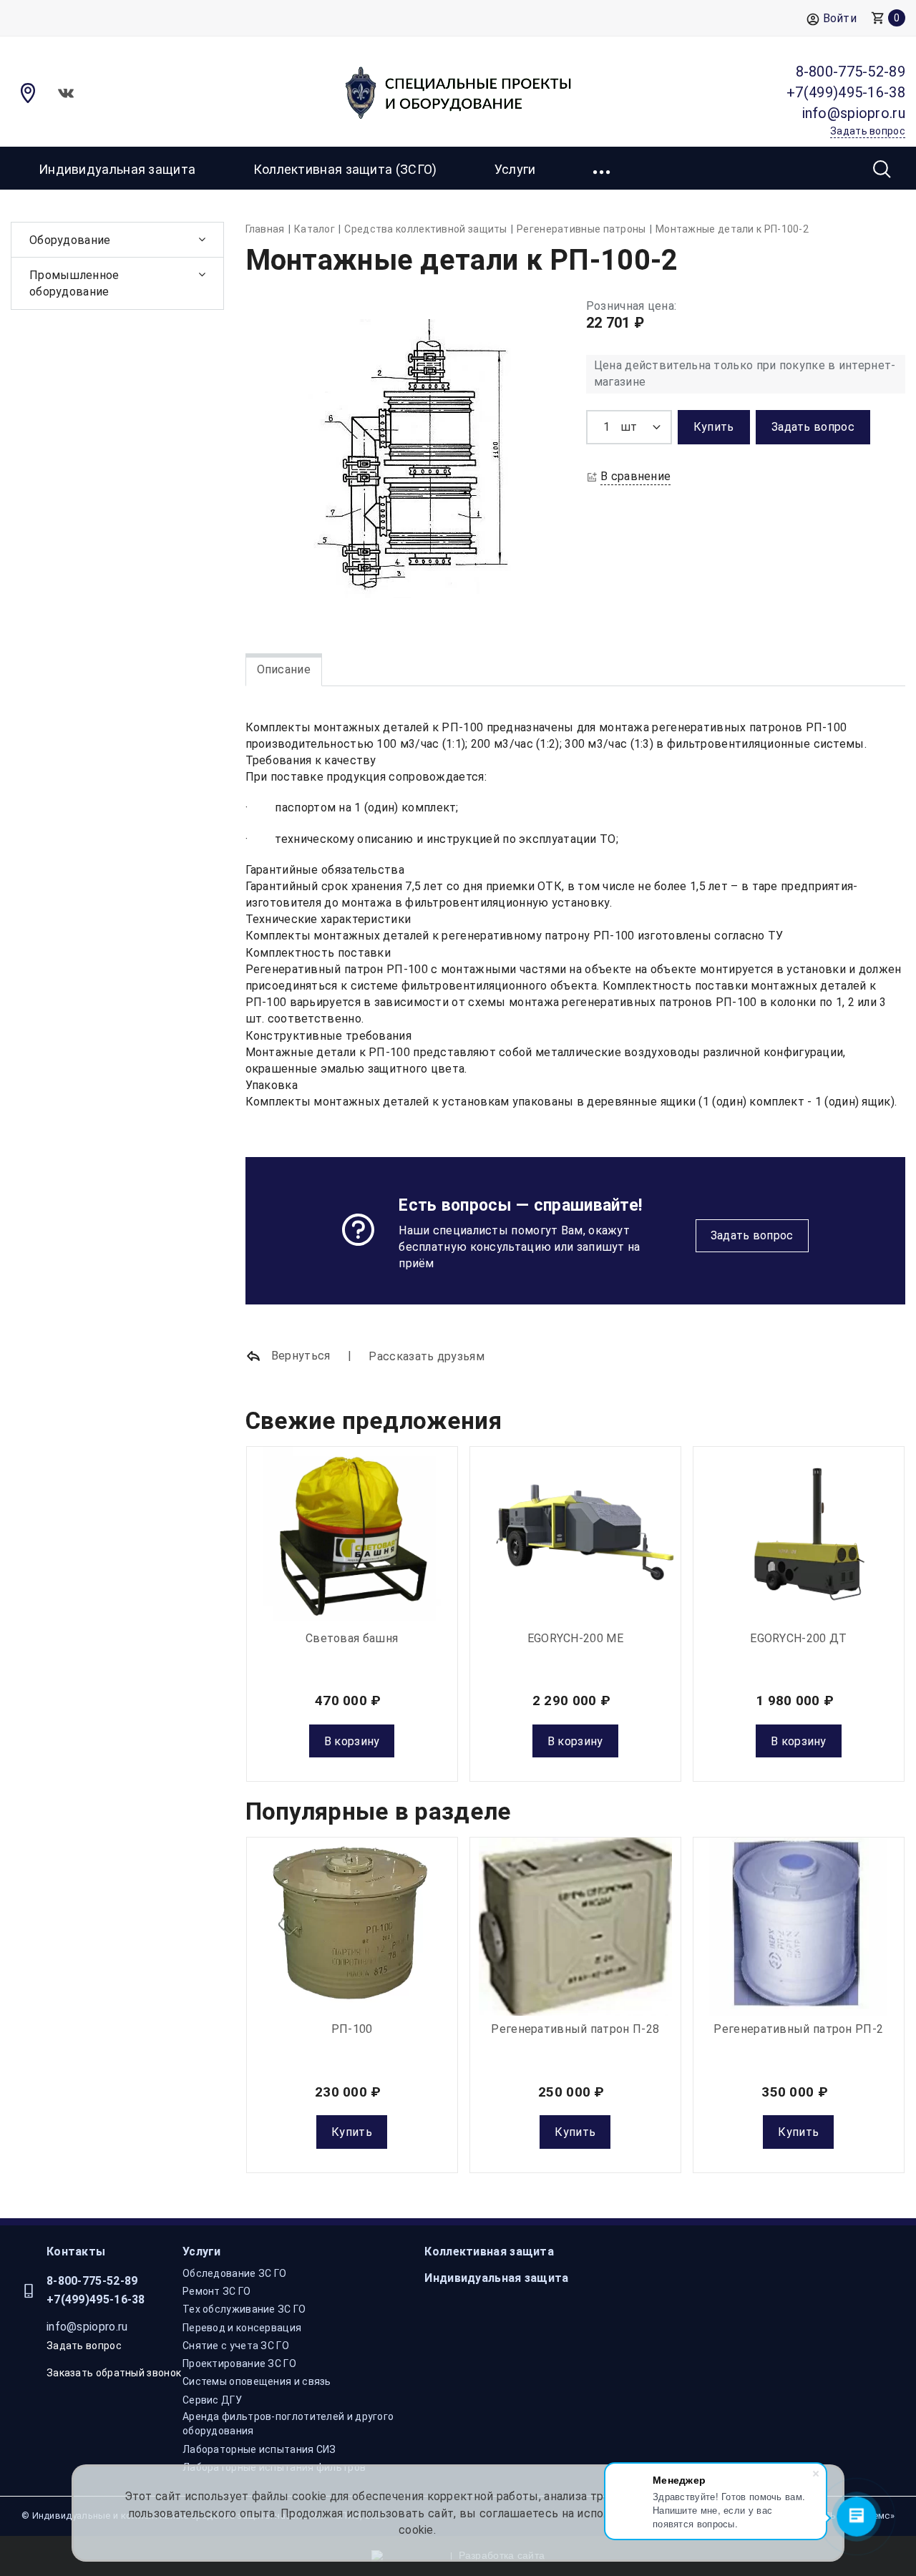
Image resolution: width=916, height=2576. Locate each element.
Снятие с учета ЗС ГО (236, 2346)
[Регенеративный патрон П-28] (575, 1926)
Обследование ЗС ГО (234, 2273)
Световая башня (352, 1638)
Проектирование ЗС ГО (239, 2363)
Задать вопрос (752, 1235)
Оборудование (70, 240)
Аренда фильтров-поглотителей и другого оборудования (288, 2424)
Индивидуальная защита (117, 169)
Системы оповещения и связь (257, 2381)
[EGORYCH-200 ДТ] (799, 1536)
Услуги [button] (515, 169)
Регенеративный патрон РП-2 (798, 2029)
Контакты (76, 2251)
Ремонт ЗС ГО (217, 2291)
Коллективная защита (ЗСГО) (345, 169)
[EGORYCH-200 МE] (575, 1536)
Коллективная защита (489, 2251)
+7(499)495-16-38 (96, 2299)
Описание (284, 669)
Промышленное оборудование (74, 283)
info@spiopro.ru (87, 2327)
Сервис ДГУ (212, 2400)
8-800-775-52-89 (92, 2281)
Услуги (202, 2251)
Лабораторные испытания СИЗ (259, 2449)
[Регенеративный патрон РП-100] (352, 1926)
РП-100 (352, 2029)
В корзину (352, 1741)
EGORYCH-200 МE (575, 1638)
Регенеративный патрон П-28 (575, 2029)
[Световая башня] (352, 1536)
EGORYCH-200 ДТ (798, 1638)
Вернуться (299, 1356)
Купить (352, 2132)
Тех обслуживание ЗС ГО (244, 2309)
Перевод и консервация (242, 2328)
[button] (603, 168)
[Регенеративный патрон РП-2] (799, 1926)
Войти (840, 18)
